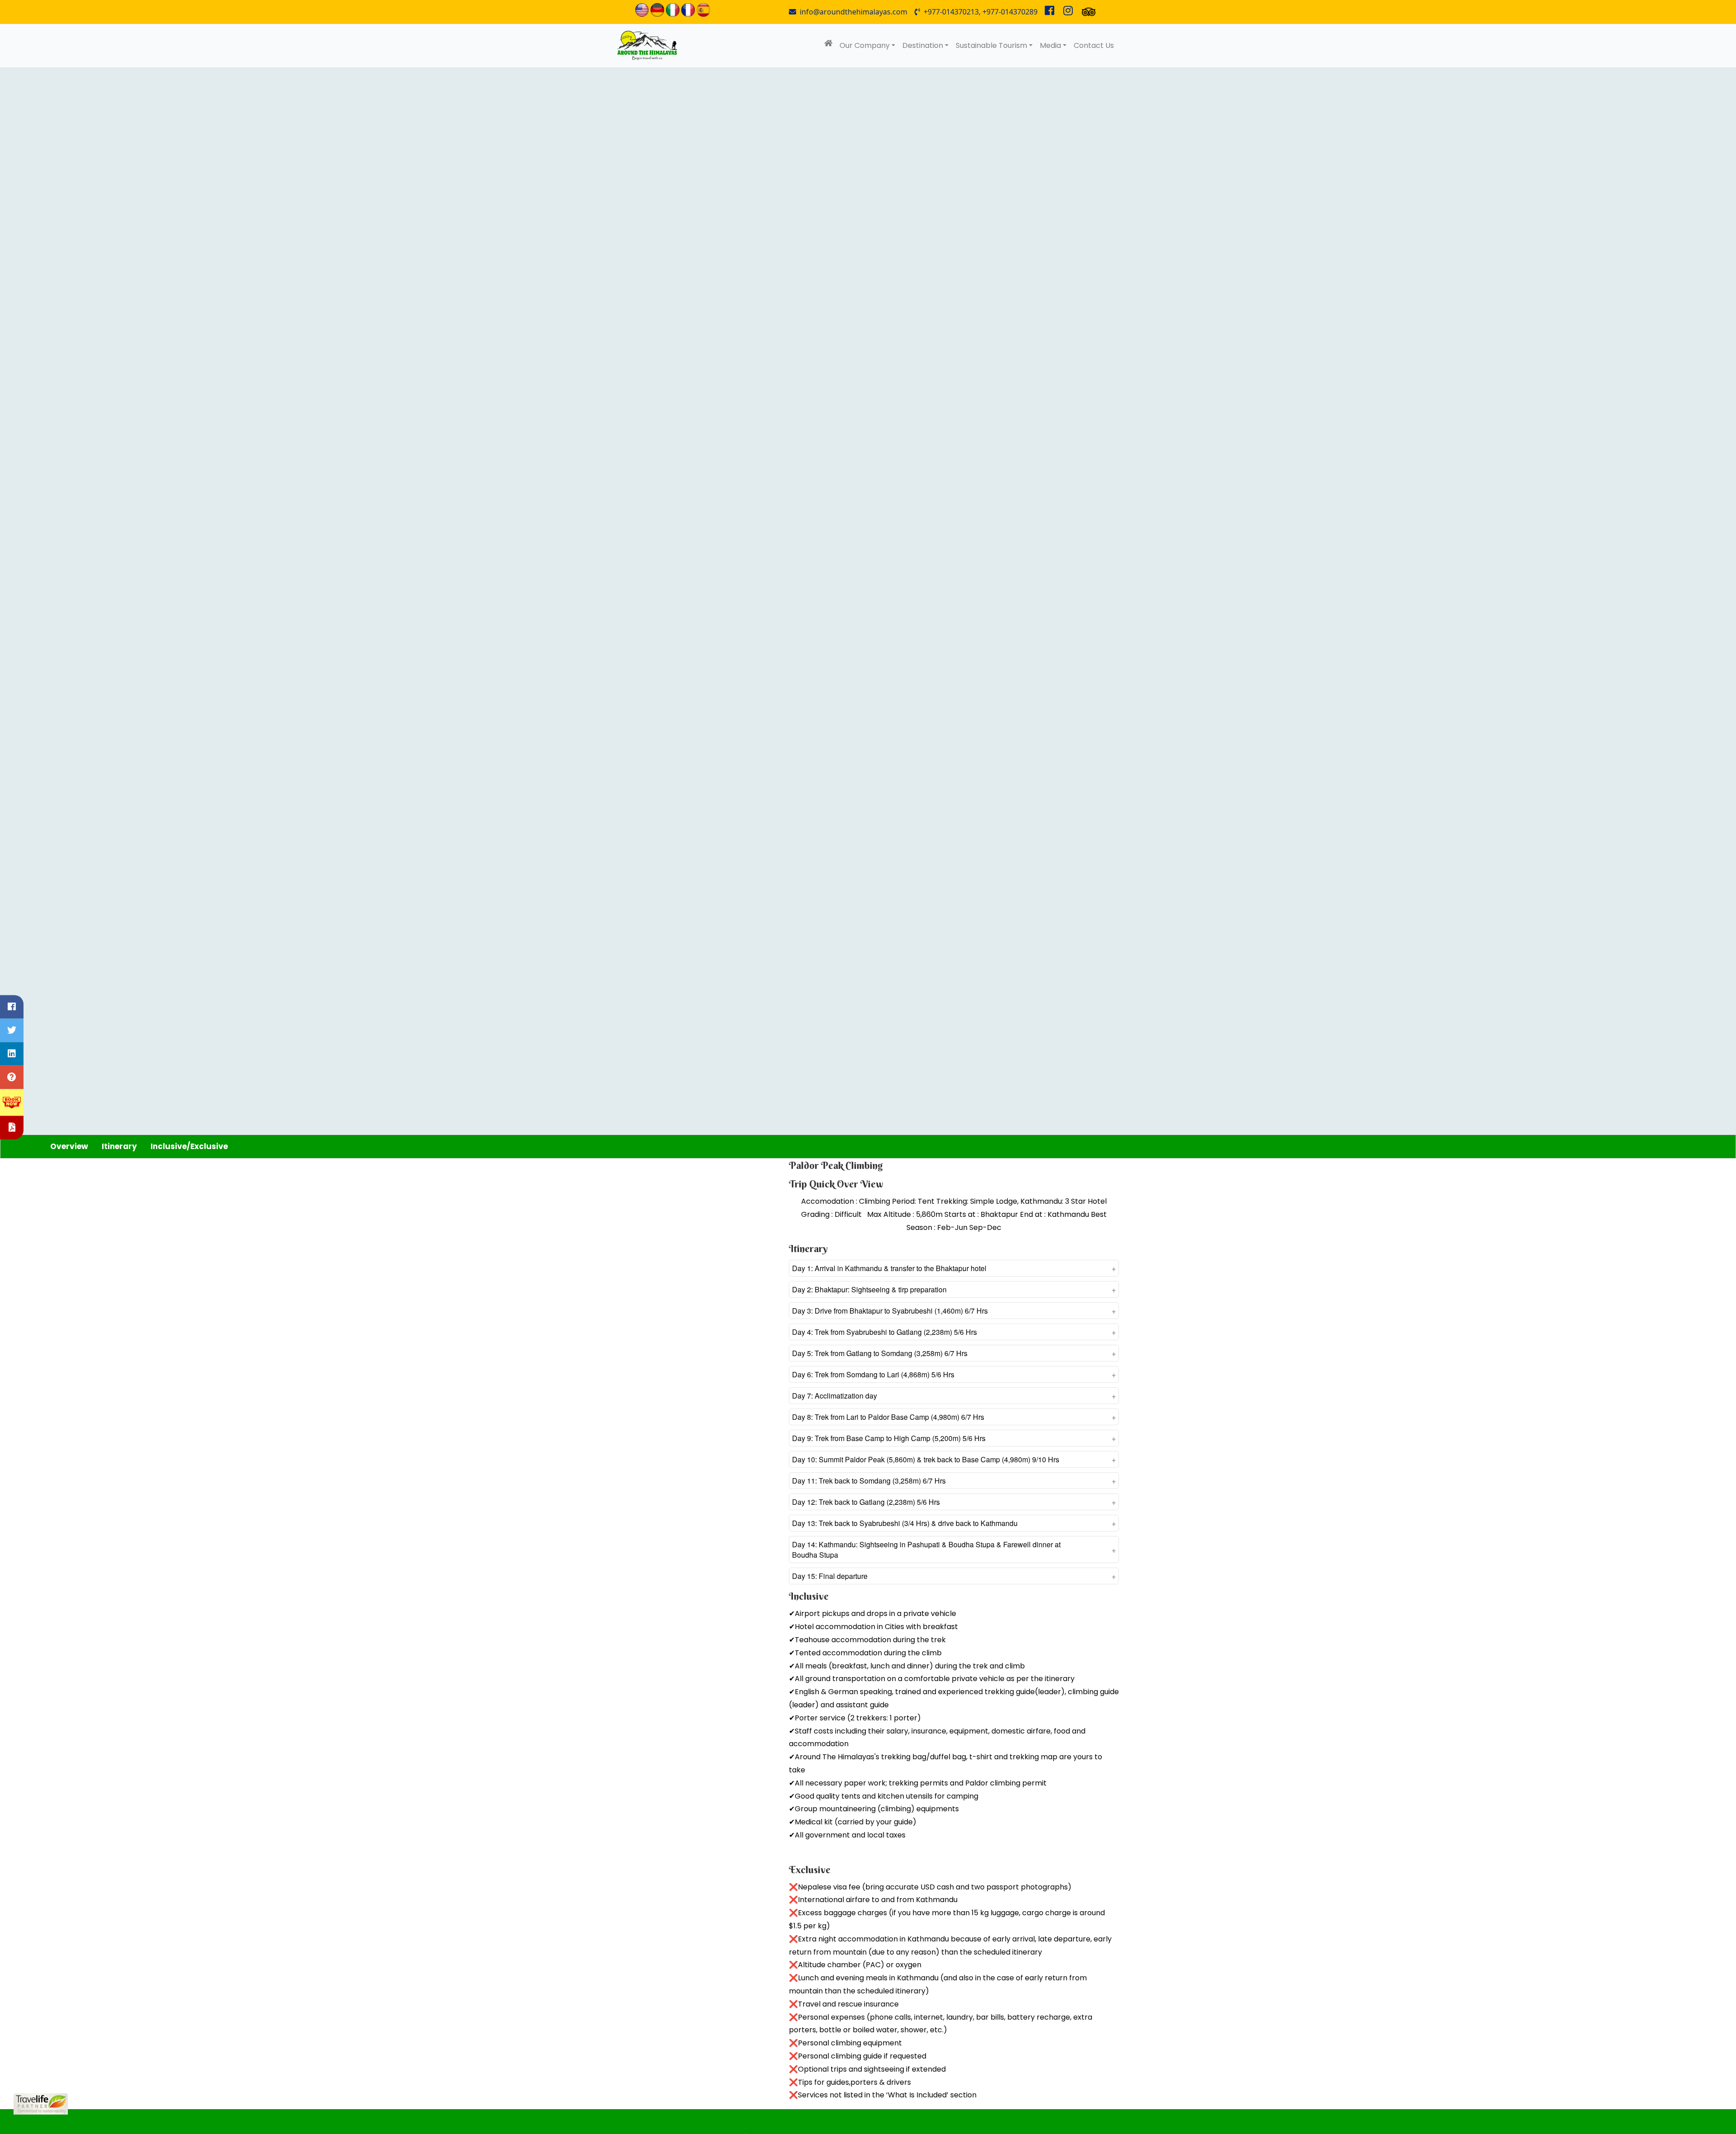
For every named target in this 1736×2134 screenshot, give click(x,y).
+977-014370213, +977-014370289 (979, 12)
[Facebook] (1050, 12)
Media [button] (1050, 45)
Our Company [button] (865, 45)
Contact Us (1094, 45)
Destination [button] (923, 45)
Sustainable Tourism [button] (991, 45)
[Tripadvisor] (1089, 12)
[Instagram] (1068, 12)
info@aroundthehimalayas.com (852, 12)
